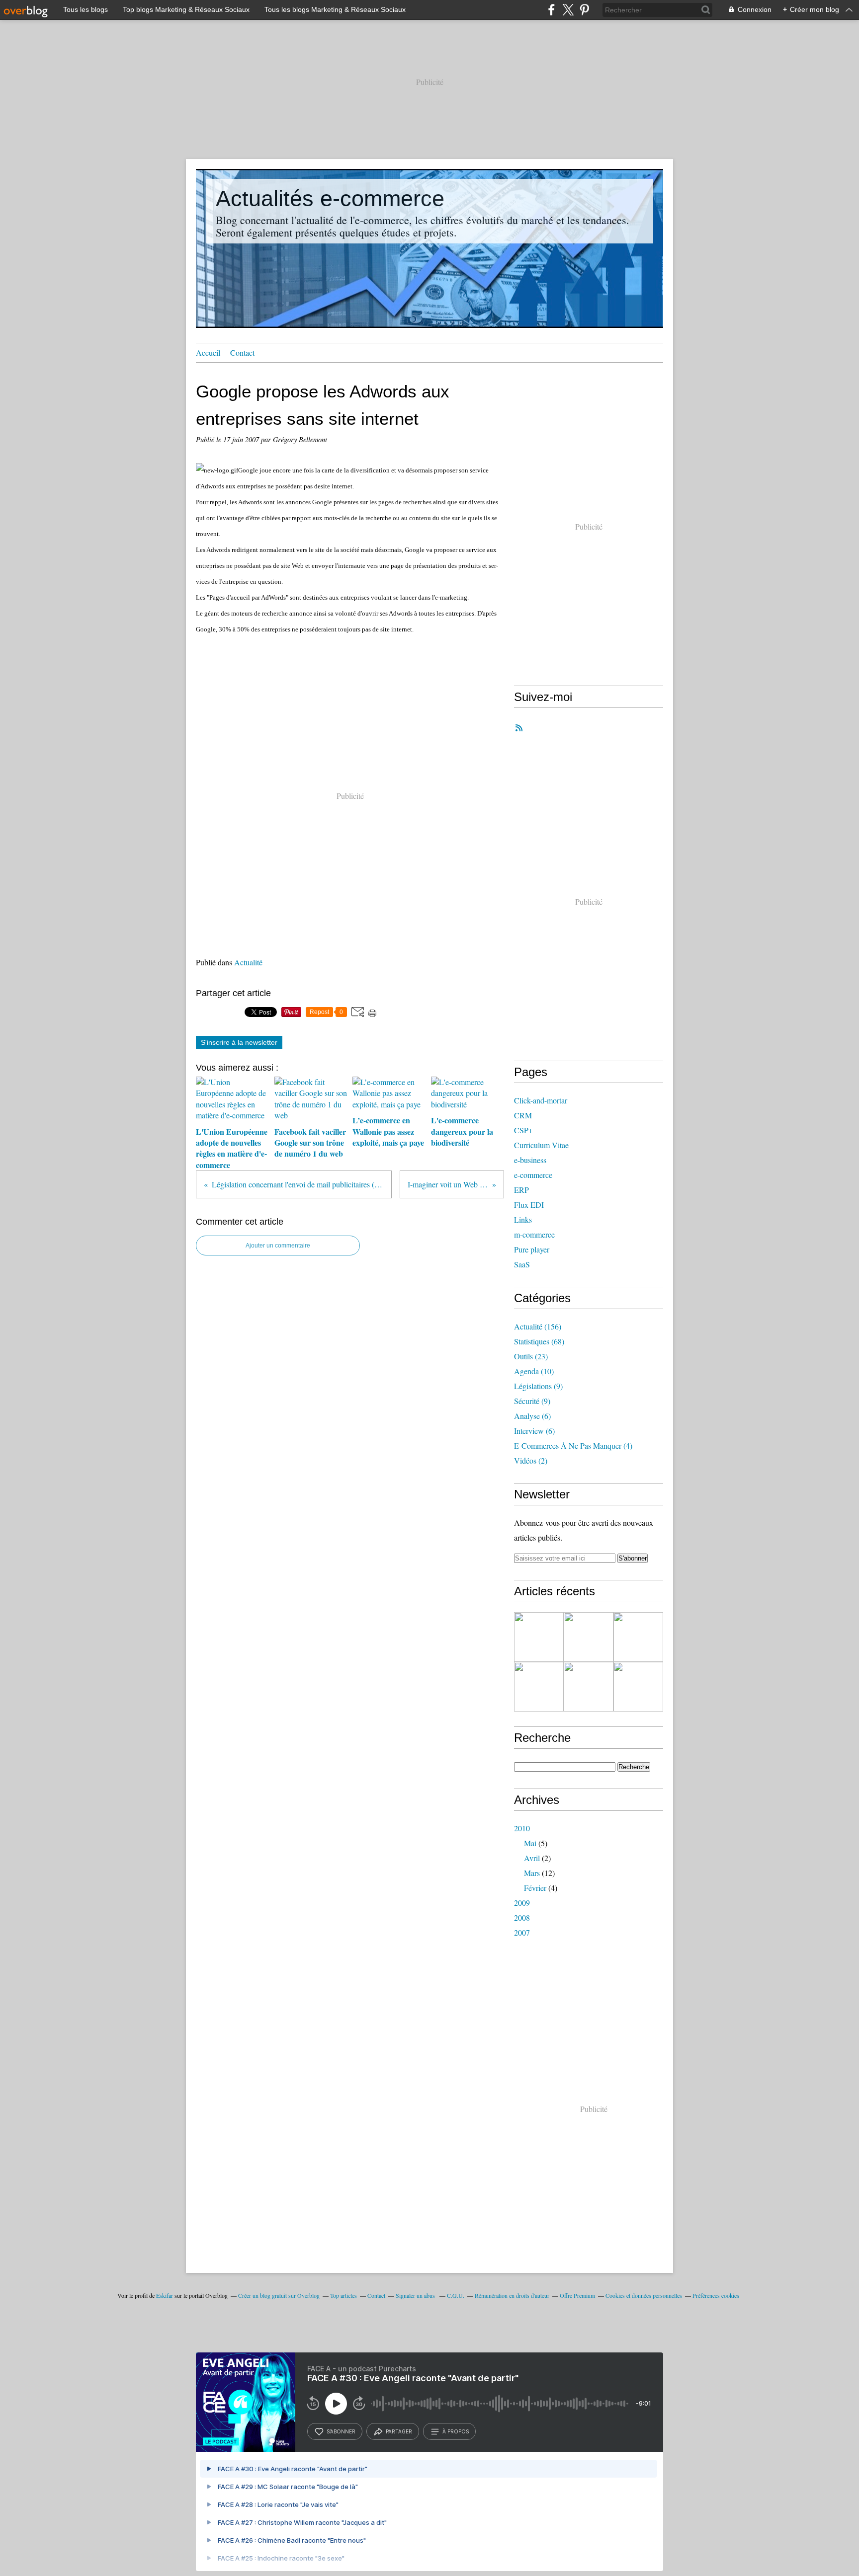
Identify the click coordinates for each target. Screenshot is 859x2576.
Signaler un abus (416, 2295)
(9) (538, 1386)
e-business (530, 1160)
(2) (531, 1460)
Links (523, 1219)
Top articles (344, 2295)
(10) (534, 1371)
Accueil (208, 352)
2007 (522, 1932)
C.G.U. (456, 2295)
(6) (532, 1416)
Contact (242, 352)
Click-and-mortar (541, 1100)
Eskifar (165, 2295)
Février (535, 1888)
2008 (522, 1917)
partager (399, 2431)
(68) (539, 1341)
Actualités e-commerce (330, 198)
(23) (531, 1356)
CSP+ (523, 1130)
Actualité (248, 962)
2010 (522, 1828)
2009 (522, 1903)
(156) (538, 1326)
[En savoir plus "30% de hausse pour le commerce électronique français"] (539, 1687)
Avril (532, 1858)
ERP (521, 1190)
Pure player (532, 1249)
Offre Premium (577, 2295)
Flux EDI (529, 1205)
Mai (530, 1843)
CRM (523, 1115)
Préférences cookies (716, 2295)
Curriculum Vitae (541, 1145)
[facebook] (552, 10)
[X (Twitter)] (568, 10)
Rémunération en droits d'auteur (512, 2295)
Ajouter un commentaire (278, 1246)
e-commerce (533, 1175)
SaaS (522, 1264)
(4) (573, 1445)
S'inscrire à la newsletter (239, 1042)
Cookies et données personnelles (644, 2295)
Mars (532, 1873)
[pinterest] (584, 10)
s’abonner (341, 2431)
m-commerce (534, 1234)
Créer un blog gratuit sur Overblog (279, 2295)
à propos (456, 2431)
